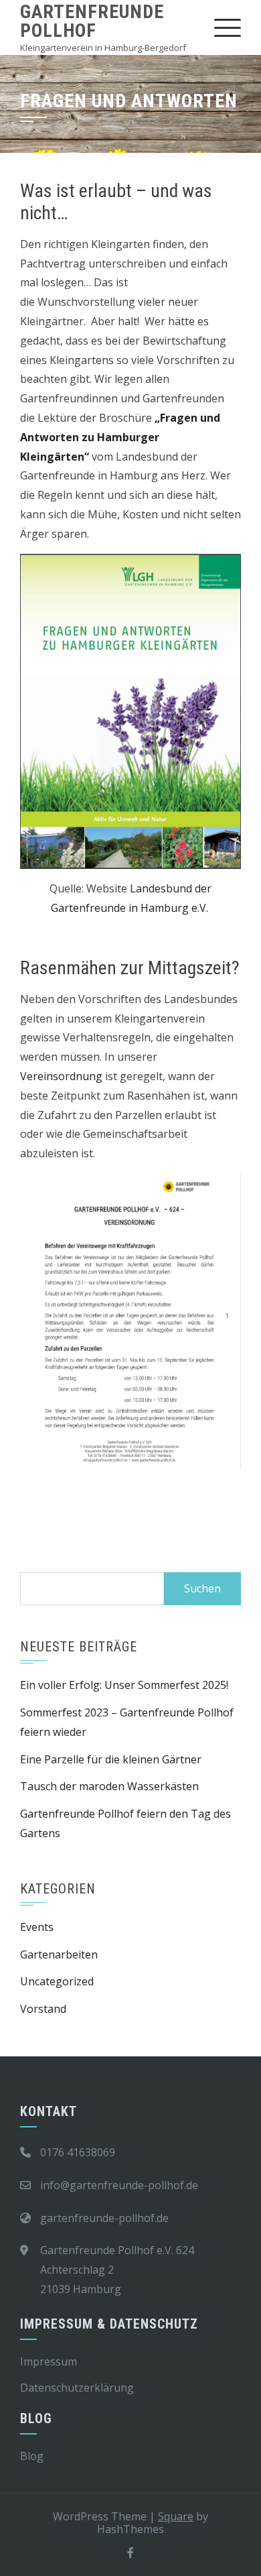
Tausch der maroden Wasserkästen (109, 1786)
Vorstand (43, 2009)
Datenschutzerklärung (77, 2388)
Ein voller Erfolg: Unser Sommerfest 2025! (124, 1685)
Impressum (49, 2361)
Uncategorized (57, 1981)
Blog (32, 2456)
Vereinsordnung (61, 1076)
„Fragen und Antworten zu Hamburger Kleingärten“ (120, 437)
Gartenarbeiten (59, 1954)
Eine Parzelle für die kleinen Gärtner (111, 1759)
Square (176, 2516)
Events (37, 1927)
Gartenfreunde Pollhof (92, 21)
